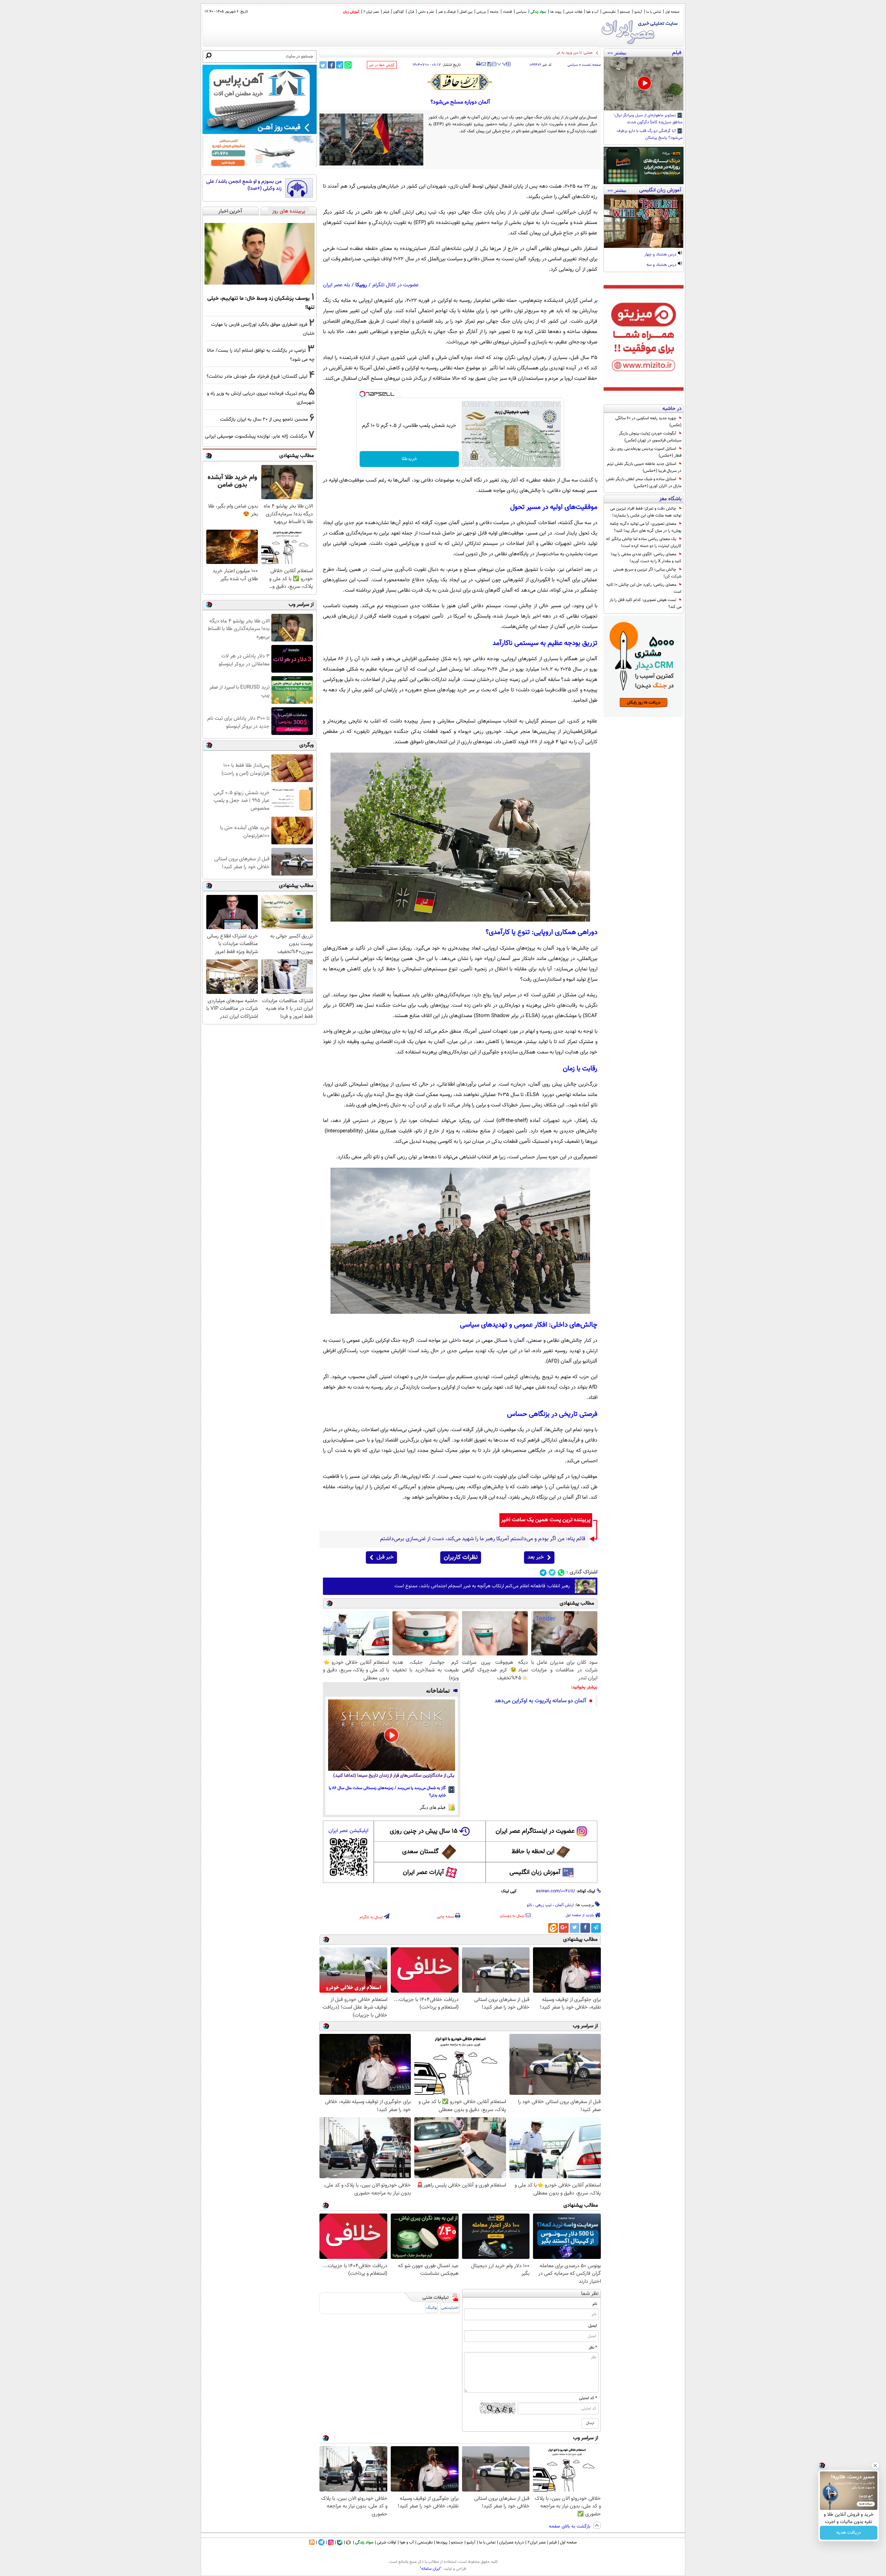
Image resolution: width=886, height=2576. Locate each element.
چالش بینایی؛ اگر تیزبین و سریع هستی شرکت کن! (647, 573)
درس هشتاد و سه (662, 265)
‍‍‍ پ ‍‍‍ (502, 63)
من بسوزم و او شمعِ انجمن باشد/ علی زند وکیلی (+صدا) (244, 185)
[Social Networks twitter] (552, 1573)
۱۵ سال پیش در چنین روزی (424, 1831)
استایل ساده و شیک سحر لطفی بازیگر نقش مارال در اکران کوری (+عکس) (644, 483)
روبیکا (361, 285)
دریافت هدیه (849, 2533)
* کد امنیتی (588, 2398)
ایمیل (593, 2326)
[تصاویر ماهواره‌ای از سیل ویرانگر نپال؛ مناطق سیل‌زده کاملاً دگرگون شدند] (644, 84)
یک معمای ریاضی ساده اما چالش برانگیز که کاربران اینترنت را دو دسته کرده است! (644, 542)
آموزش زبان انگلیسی (535, 1873)
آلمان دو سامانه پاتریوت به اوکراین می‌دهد (540, 1701)
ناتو (529, 1905)
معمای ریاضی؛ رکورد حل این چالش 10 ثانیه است (644, 588)
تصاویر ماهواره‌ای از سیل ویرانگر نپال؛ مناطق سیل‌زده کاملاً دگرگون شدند (648, 119)
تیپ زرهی (544, 1905)
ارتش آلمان (564, 1905)
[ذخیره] (489, 65)
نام (595, 2304)
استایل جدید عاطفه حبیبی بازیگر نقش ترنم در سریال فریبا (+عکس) (644, 467)
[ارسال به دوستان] (484, 64)
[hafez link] (460, 82)
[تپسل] (362, 394)
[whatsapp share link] (348, 65)
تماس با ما (654, 12)
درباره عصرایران (512, 2542)
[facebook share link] (331, 65)
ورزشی (481, 12)
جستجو (625, 12)
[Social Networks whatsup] (561, 1573)
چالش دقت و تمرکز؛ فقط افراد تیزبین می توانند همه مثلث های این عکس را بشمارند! (646, 512)
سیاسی (521, 12)
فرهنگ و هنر (447, 12)
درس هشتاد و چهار (661, 255)
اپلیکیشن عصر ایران (348, 1831)
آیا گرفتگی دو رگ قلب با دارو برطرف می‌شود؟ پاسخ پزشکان (650, 135)
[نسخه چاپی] (478, 64)
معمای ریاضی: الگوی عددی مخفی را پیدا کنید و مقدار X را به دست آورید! (646, 558)
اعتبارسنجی (450, 2308)
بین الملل (466, 12)
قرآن (411, 12)
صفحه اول (672, 12)
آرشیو (638, 12)
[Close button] (875, 2466)
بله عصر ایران (336, 285)
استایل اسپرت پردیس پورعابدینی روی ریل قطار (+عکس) (646, 452)
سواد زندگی (538, 12)
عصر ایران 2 (371, 12)
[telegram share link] (340, 65)
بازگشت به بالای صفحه (570, 2526)
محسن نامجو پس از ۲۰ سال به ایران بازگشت (264, 419)
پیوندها (442, 2542)
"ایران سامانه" (431, 2569)
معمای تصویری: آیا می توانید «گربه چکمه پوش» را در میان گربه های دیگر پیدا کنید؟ (646, 527)
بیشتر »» (617, 53)
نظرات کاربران (461, 1558)
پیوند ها (556, 12)
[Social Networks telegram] (543, 1573)
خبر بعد (536, 1557)
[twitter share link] (323, 65)
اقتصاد (507, 12)
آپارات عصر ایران (423, 1873)
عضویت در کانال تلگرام (396, 285)
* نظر (593, 2348)
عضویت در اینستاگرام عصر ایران (535, 1831)
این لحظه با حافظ (533, 1852)
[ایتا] (553, 1928)
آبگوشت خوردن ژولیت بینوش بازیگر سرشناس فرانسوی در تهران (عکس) (650, 437)
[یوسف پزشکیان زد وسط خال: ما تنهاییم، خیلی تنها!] (260, 254)
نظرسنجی (609, 12)
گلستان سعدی (420, 1852)
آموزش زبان (351, 12)
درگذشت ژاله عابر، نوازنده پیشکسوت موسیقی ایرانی (256, 436)
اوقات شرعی (574, 12)
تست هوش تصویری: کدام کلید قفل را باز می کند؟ (645, 603)
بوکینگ (432, 2308)
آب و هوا (592, 12)
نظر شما (590, 2294)
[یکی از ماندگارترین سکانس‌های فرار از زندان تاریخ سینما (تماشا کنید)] (392, 1735)
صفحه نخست (591, 65)
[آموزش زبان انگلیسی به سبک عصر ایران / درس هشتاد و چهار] (644, 221)
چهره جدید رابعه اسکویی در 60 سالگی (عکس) (648, 422)
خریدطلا (409, 459)
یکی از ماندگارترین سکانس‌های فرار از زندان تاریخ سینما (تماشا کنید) (394, 1776)
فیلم (386, 12)
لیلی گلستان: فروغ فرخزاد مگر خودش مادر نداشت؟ (257, 376)
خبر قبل (385, 1557)
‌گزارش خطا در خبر (382, 65)
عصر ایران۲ (537, 2542)
